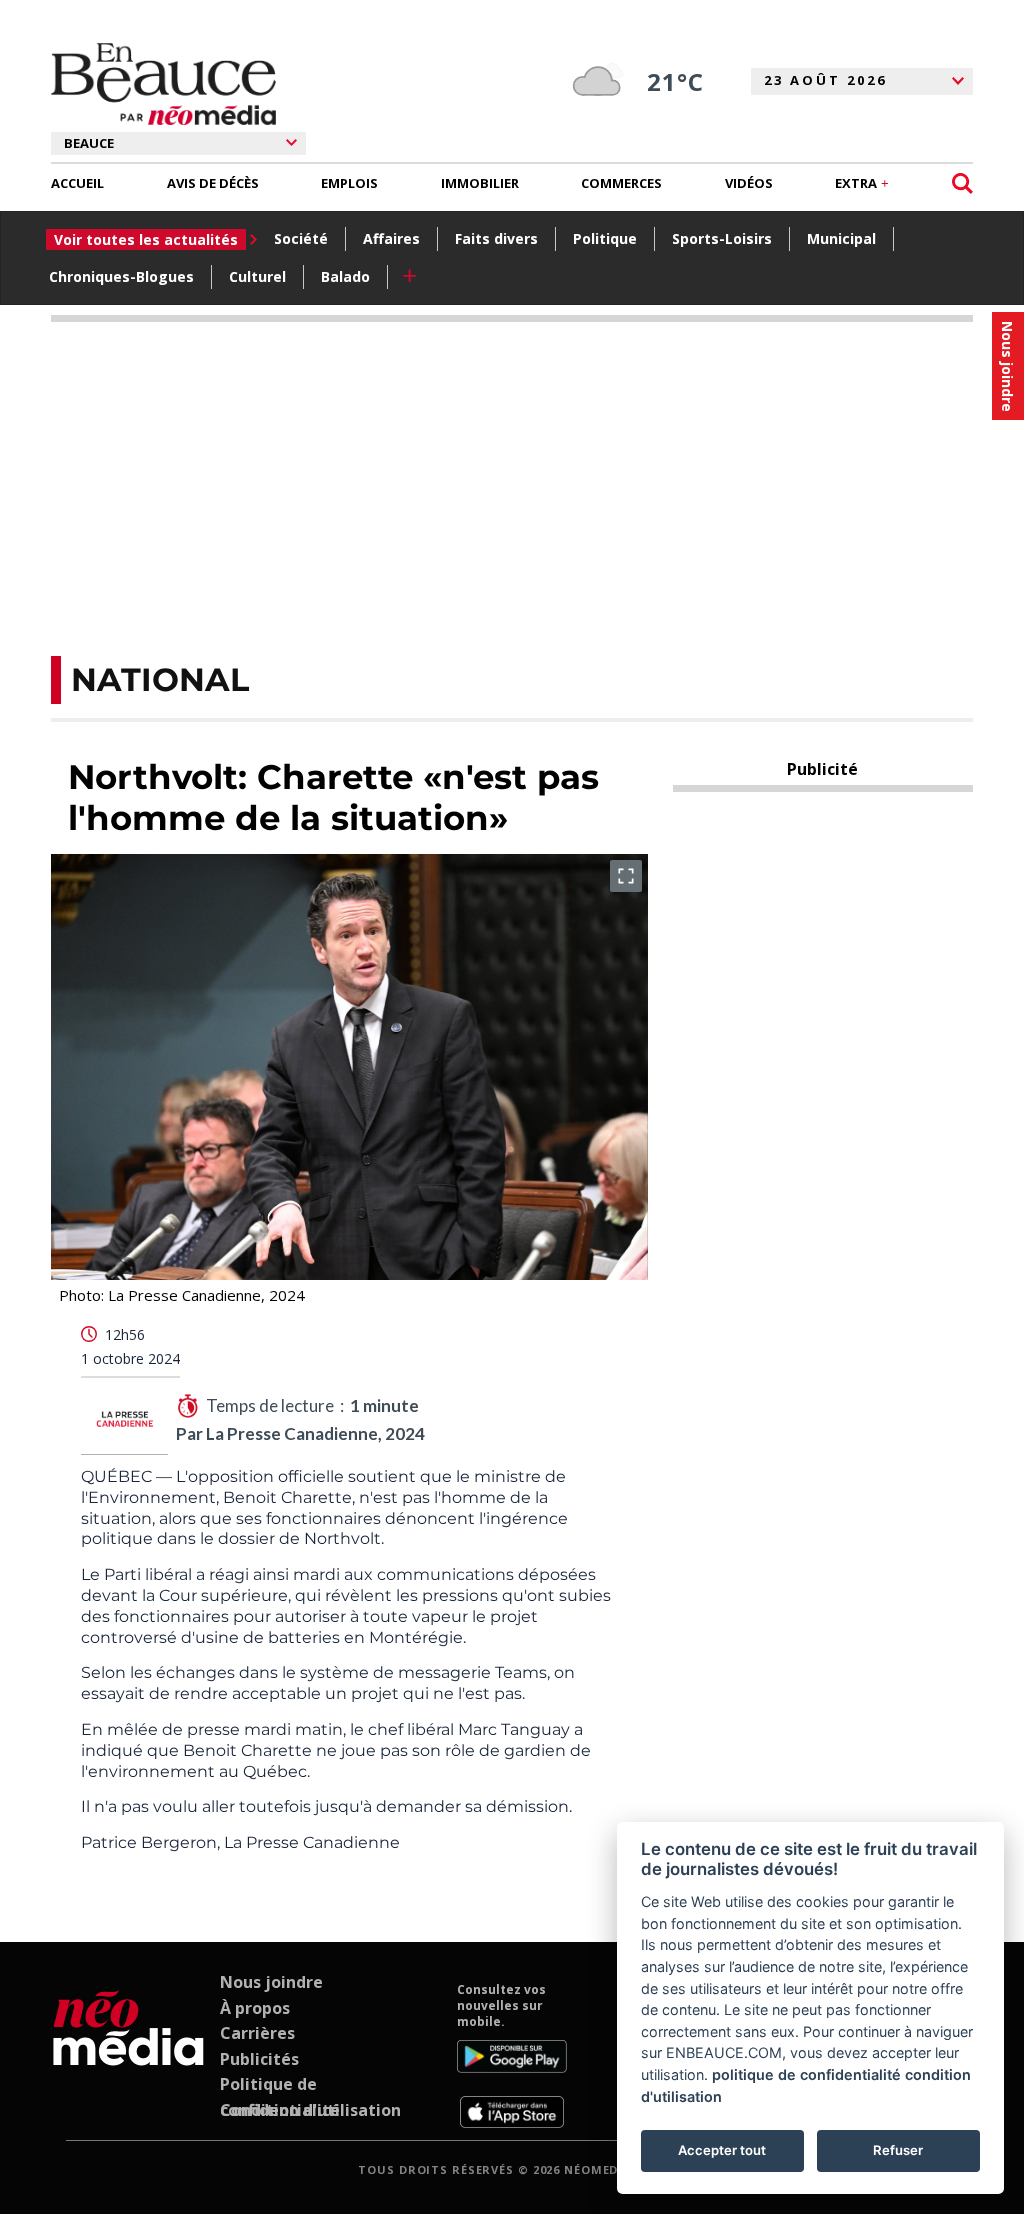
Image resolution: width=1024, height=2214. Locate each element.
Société (301, 238)
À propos (255, 2008)
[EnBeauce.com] (128, 2055)
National (160, 679)
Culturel (257, 276)
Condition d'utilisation (310, 2110)
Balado (345, 276)
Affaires (391, 238)
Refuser (898, 2150)
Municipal (841, 238)
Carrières (257, 2033)
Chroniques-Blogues (121, 276)
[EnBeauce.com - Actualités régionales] (163, 84)
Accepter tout (722, 2150)
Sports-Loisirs (722, 238)
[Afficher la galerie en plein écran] (626, 876)
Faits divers (496, 238)
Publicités (259, 2059)
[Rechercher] (962, 183)
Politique (605, 238)
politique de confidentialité (806, 2074)
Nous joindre (271, 1982)
